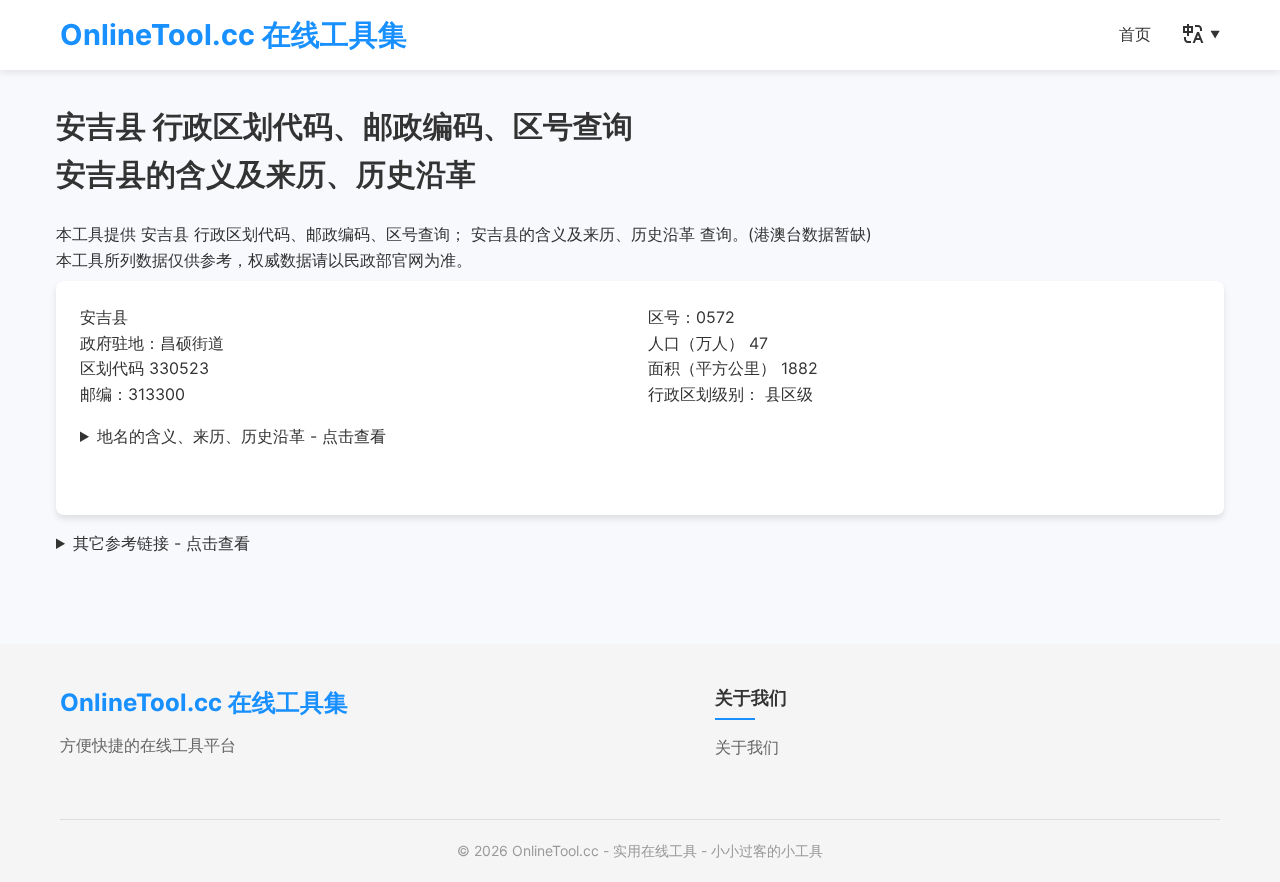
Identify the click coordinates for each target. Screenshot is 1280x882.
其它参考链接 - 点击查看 (161, 543)
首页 (1135, 34)
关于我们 (747, 747)
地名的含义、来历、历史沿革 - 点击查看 (241, 436)
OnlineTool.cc (555, 850)
